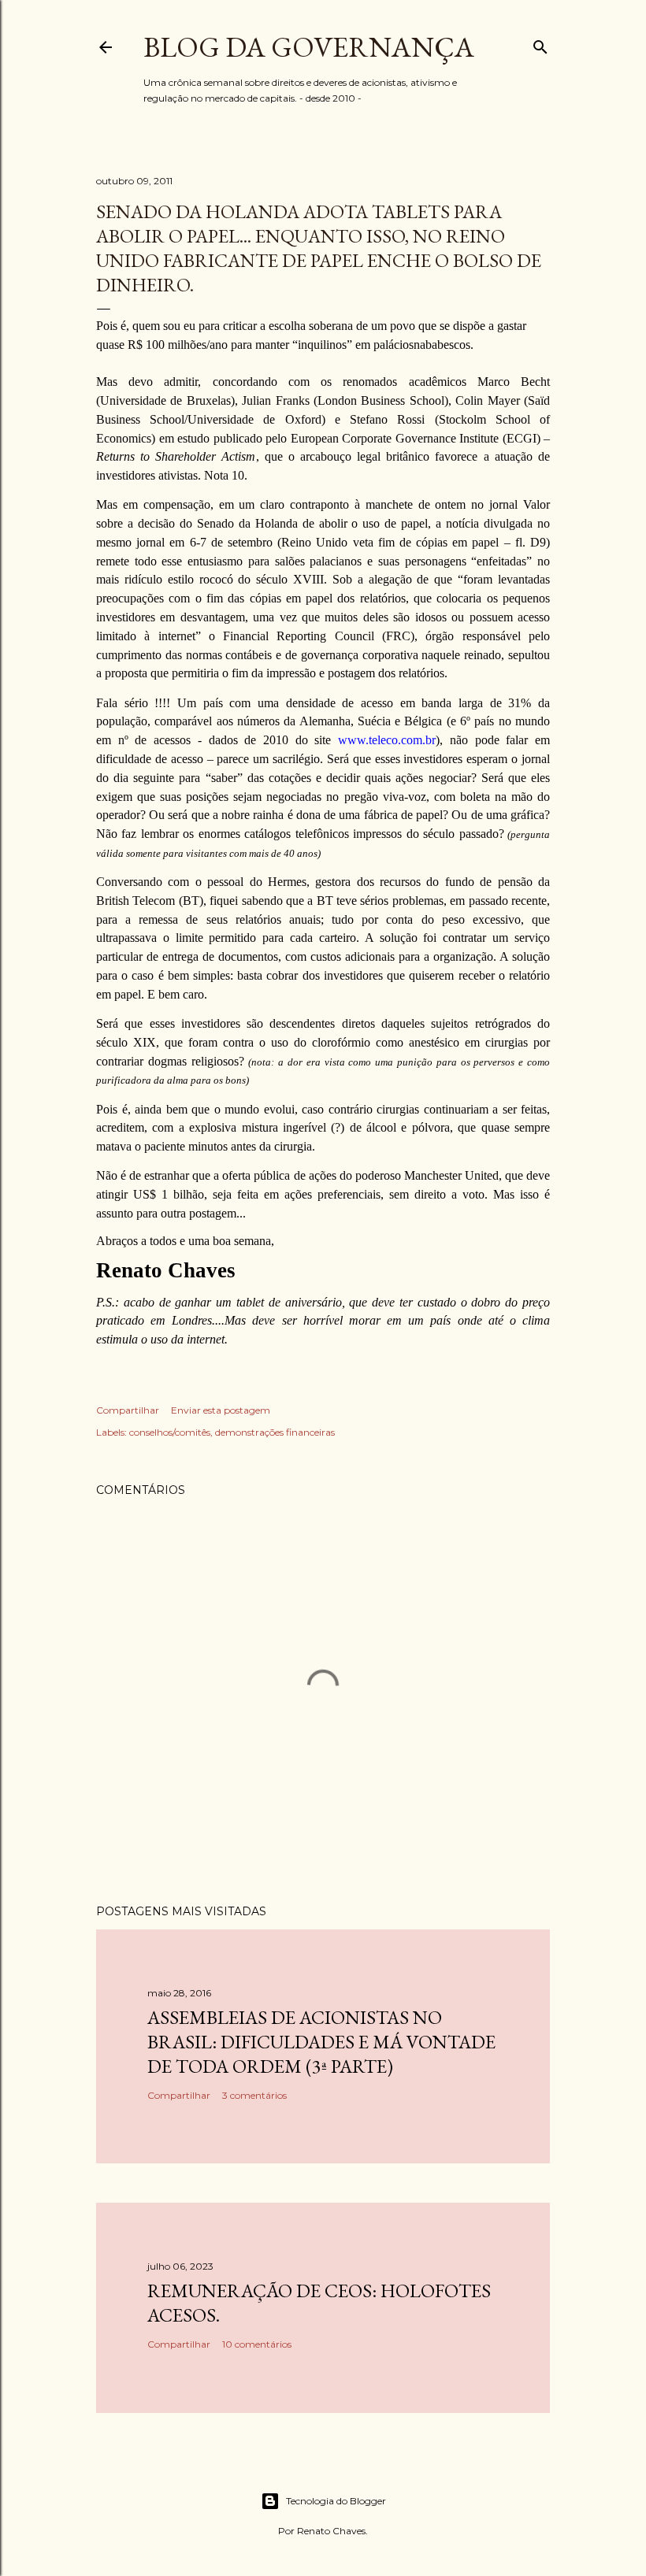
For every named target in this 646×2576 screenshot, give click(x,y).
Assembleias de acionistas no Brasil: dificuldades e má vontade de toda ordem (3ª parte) (321, 2042)
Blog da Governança (309, 47)
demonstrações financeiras (275, 1432)
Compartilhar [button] (128, 1410)
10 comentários (257, 2344)
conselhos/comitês (170, 1432)
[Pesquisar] (540, 44)
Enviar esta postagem (221, 1410)
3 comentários (254, 2095)
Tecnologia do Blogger (336, 2501)
